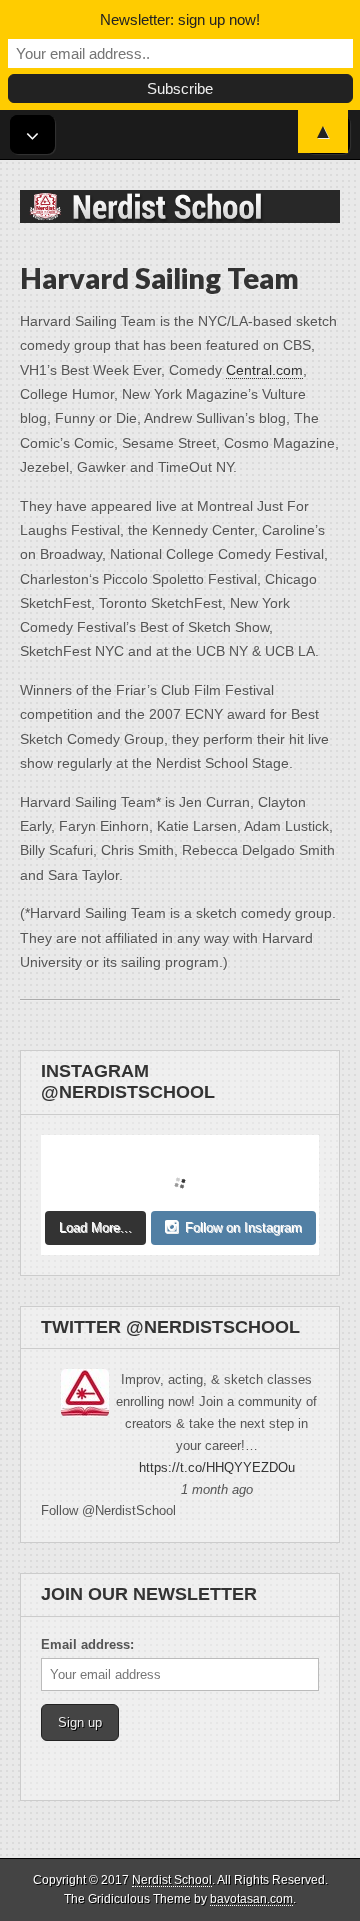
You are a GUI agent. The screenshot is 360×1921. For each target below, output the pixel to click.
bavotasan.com (251, 1899)
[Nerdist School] (180, 191)
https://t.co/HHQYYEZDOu (217, 1467)
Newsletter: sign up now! (180, 19)
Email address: (87, 1644)
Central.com (264, 370)
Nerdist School (172, 1880)
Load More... (95, 1227)
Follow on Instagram (243, 1227)
